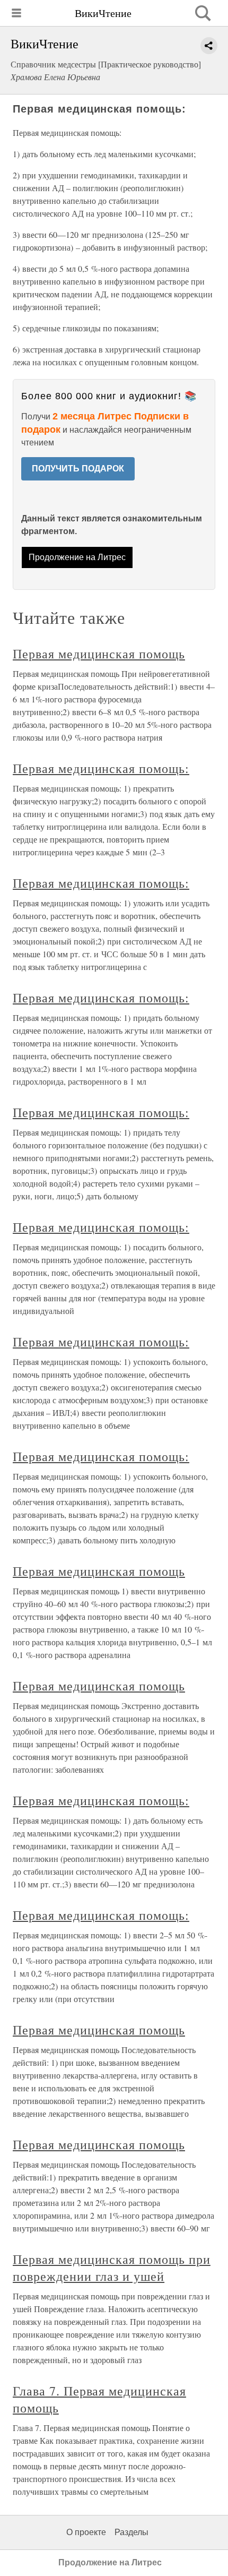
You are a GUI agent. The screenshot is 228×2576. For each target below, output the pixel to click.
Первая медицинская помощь (99, 654)
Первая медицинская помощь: (101, 768)
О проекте (86, 2532)
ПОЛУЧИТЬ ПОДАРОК (78, 469)
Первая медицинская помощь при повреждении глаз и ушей (112, 2268)
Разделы (131, 2532)
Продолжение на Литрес (77, 557)
